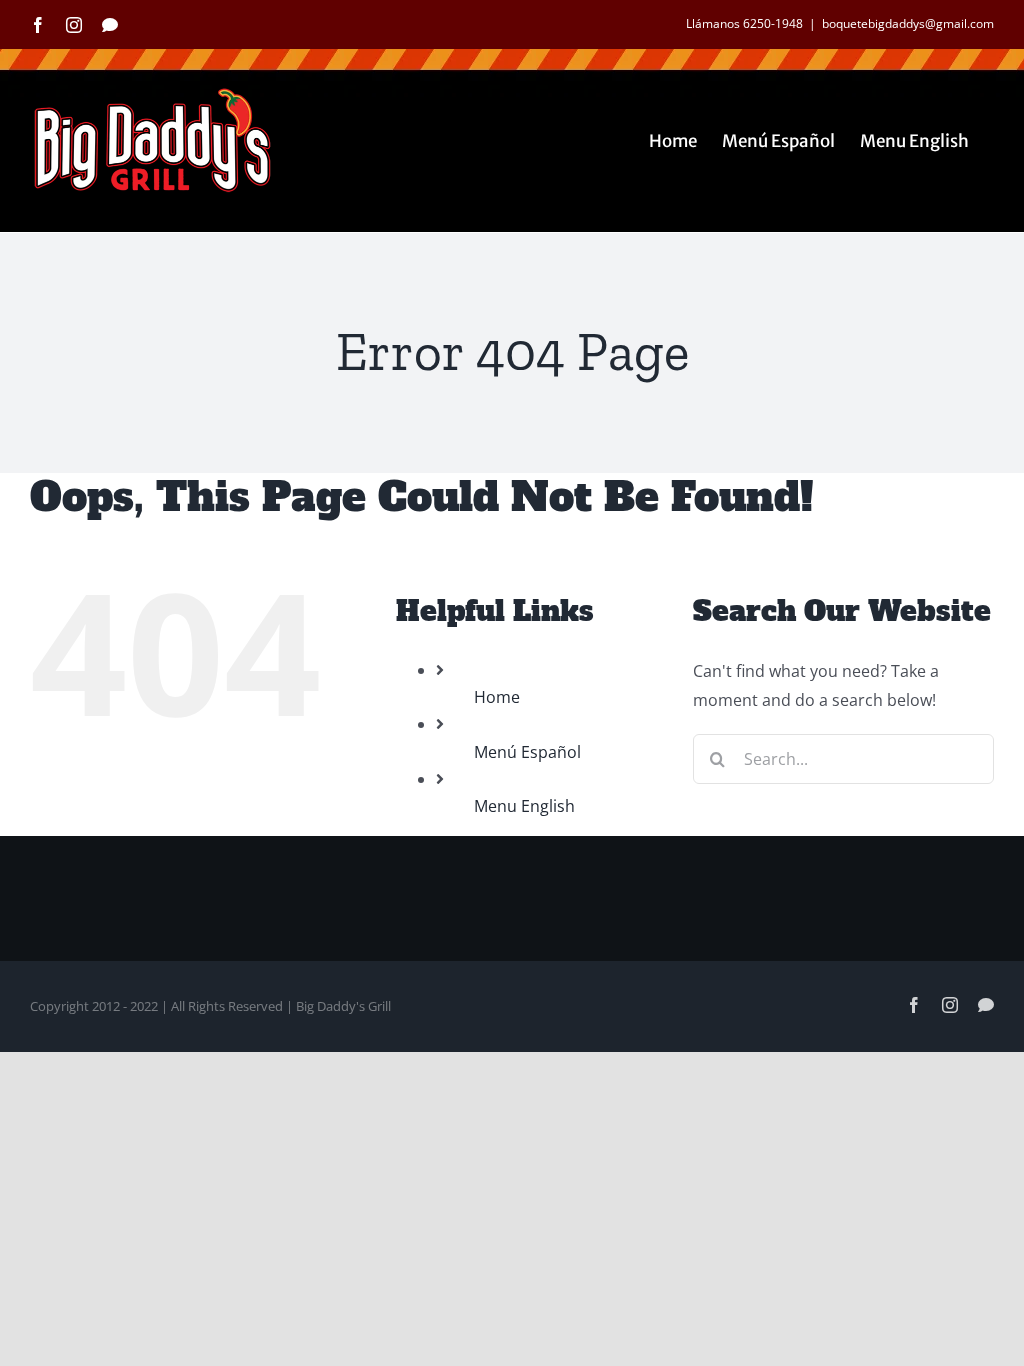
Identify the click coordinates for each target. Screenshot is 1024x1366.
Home (497, 697)
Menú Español (527, 752)
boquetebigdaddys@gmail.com (908, 23)
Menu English (524, 806)
